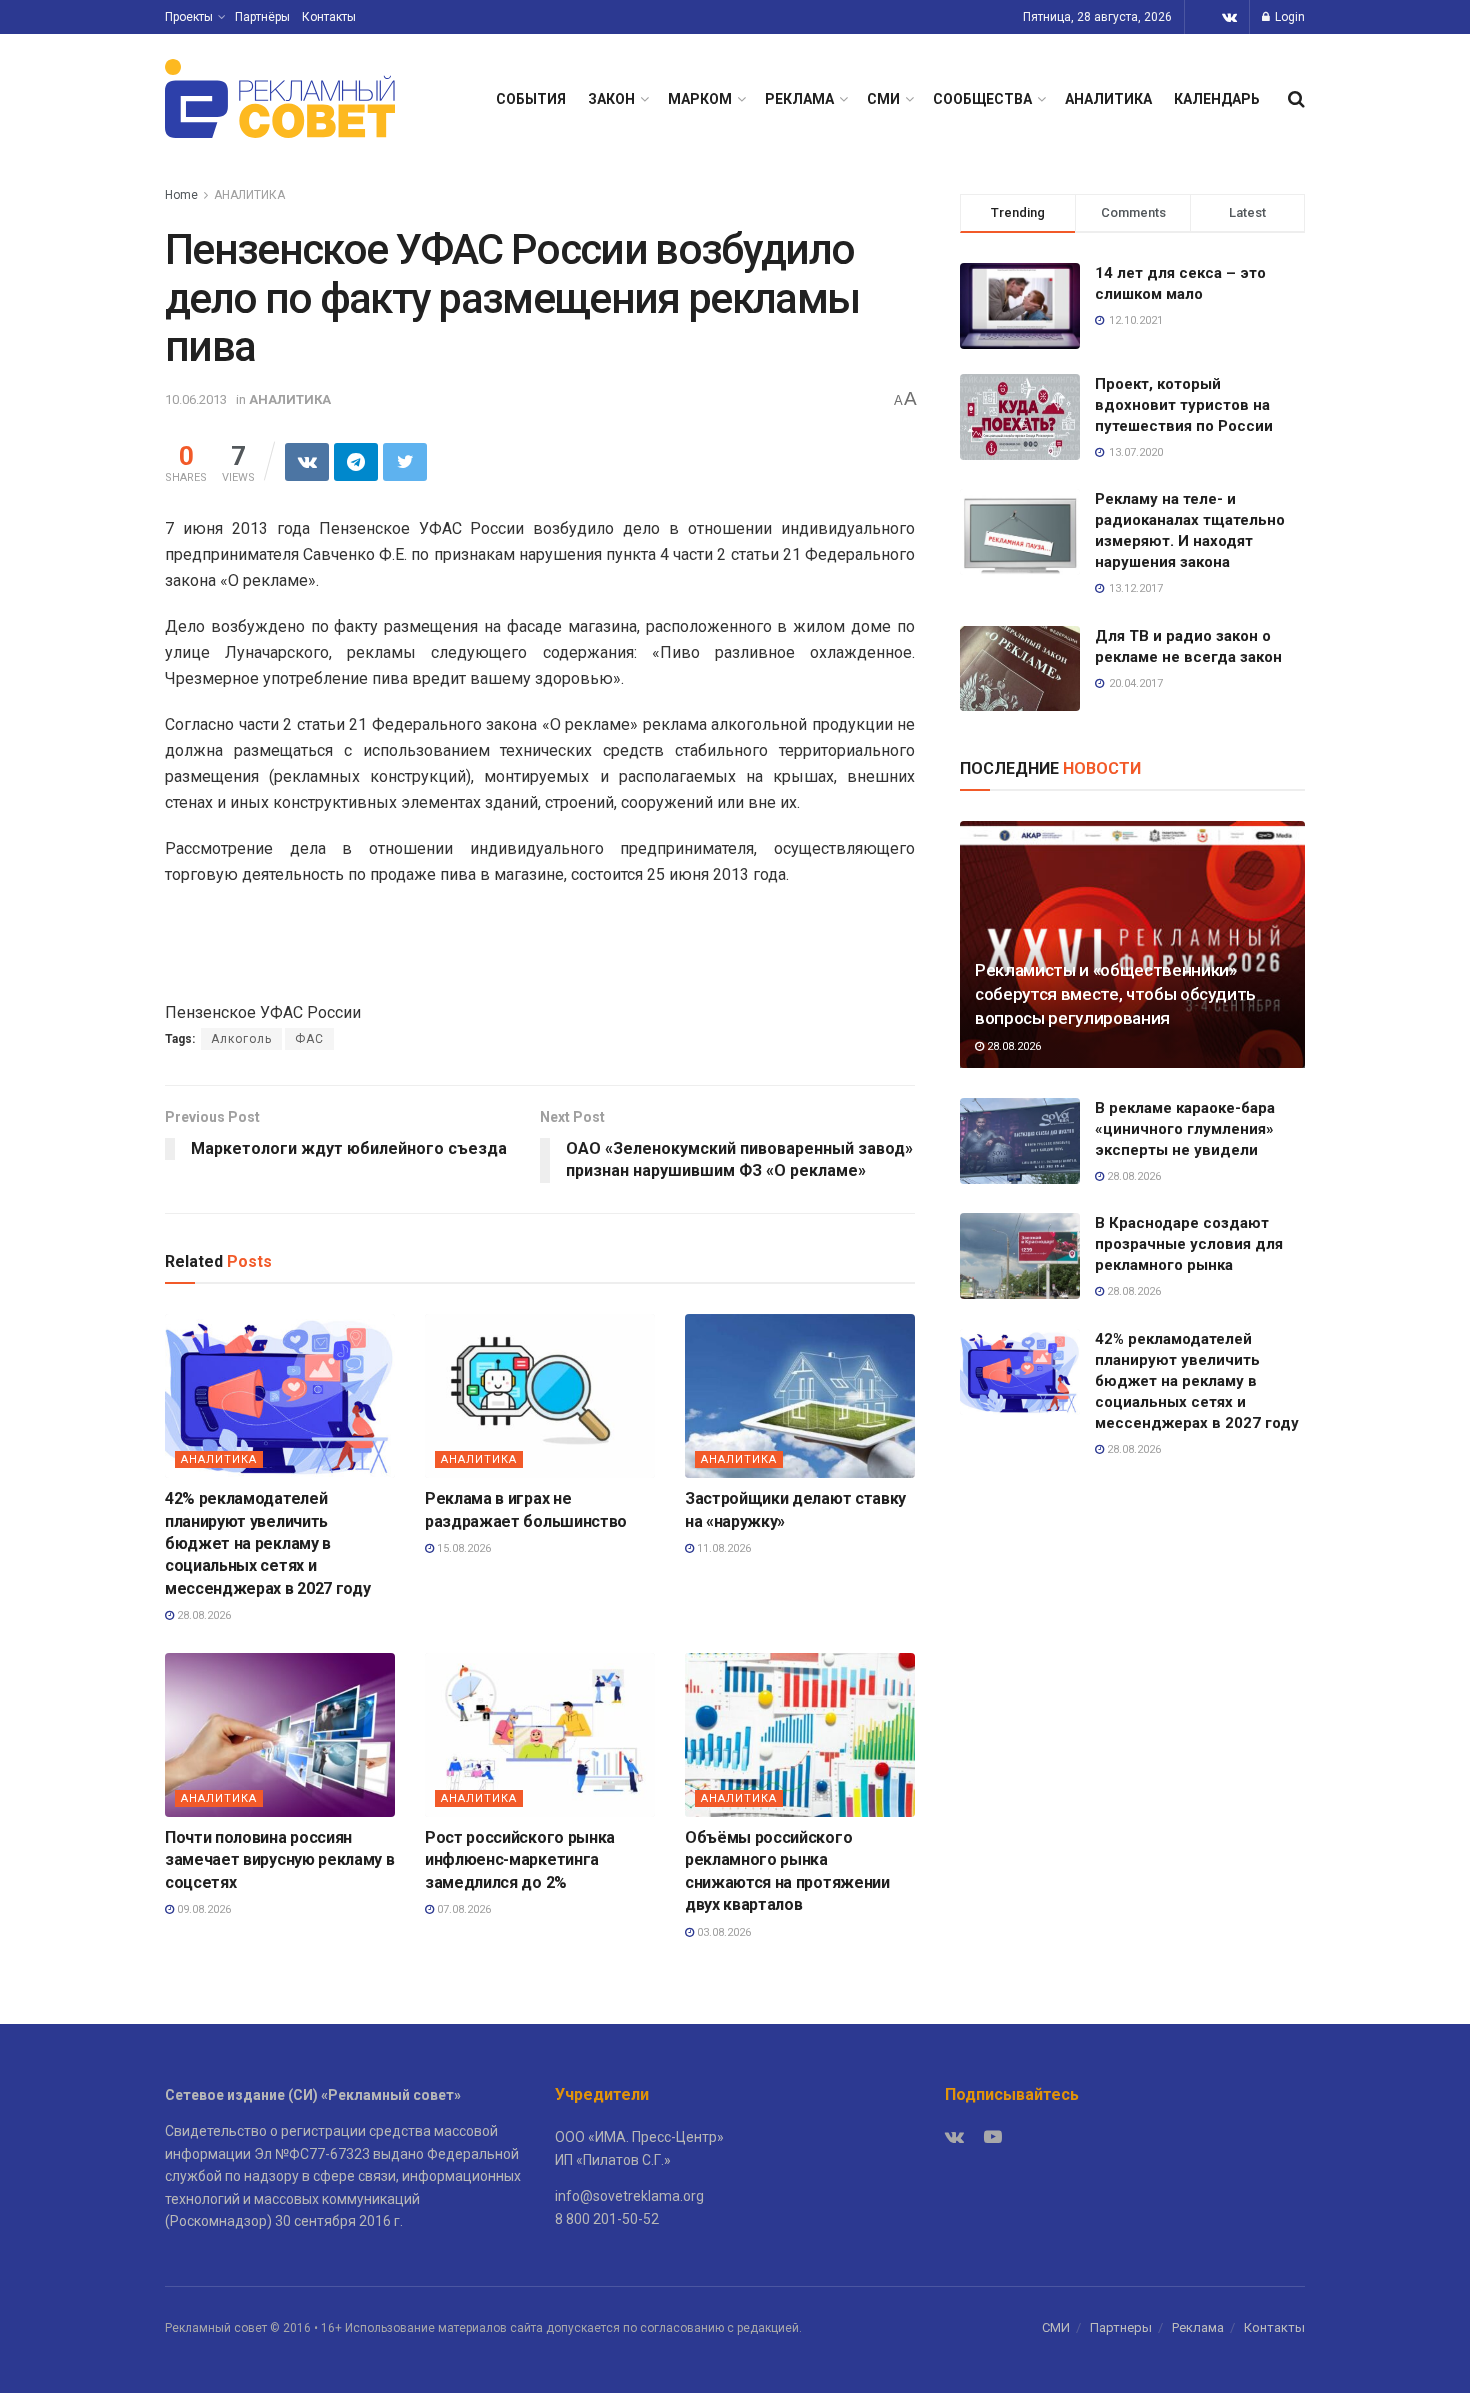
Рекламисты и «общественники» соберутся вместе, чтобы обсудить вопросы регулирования (1115, 994)
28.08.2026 (202, 1615)
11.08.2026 (722, 1548)
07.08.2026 (462, 1909)
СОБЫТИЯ (531, 99)
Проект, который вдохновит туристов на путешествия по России (1184, 405)
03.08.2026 (722, 1932)
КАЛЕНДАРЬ (1217, 99)
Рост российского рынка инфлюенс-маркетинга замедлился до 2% (520, 1860)
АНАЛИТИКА (1108, 99)
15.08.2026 (462, 1548)
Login (1288, 17)
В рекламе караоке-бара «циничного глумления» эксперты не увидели (1185, 1129)
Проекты (189, 17)
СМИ (883, 99)
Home (181, 195)
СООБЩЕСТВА (982, 99)
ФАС (309, 1039)
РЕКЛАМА (799, 99)
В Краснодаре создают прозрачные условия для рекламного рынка (1189, 1244)
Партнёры (262, 17)
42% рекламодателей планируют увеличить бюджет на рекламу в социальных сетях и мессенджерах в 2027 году (267, 1543)
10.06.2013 (196, 399)
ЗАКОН (611, 99)
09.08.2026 (202, 1909)
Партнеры (1121, 2327)
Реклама (1198, 2327)
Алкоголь (241, 1039)
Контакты (329, 17)
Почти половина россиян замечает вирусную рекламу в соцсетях (279, 1860)
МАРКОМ (700, 99)
